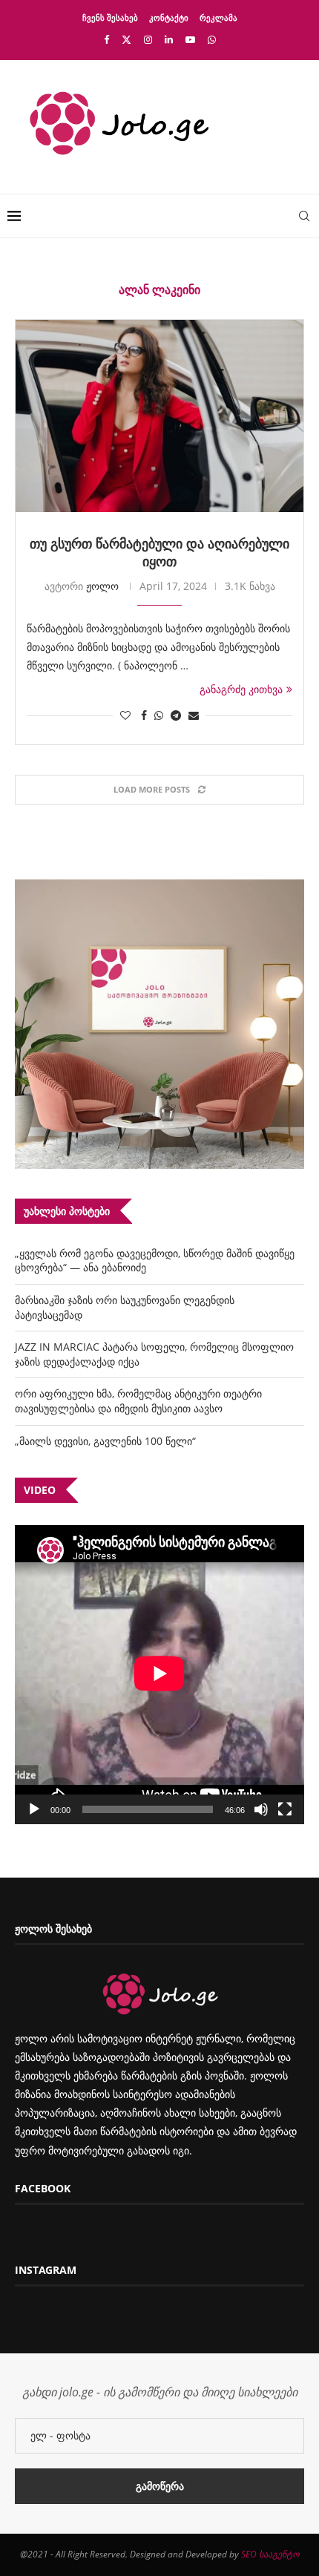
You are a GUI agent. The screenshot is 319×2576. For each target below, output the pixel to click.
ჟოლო (102, 586)
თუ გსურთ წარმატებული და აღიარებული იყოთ (159, 552)
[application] (159, 1675)
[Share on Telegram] (176, 715)
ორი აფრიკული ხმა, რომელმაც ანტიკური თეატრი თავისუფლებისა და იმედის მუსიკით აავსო (138, 1401)
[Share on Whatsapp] (159, 715)
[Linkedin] (169, 39)
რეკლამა (218, 17)
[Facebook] (106, 39)
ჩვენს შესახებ (110, 17)
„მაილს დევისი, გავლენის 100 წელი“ (105, 1441)
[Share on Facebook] (144, 715)
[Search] (304, 216)
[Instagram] (148, 39)
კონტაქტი (169, 17)
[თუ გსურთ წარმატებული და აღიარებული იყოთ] (159, 416)
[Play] (34, 1809)
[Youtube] (190, 39)
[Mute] (261, 1809)
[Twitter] (126, 39)
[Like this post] (125, 715)
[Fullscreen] (285, 1809)
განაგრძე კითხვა (241, 689)
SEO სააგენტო (270, 2554)
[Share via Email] (194, 715)
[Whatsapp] (212, 39)
